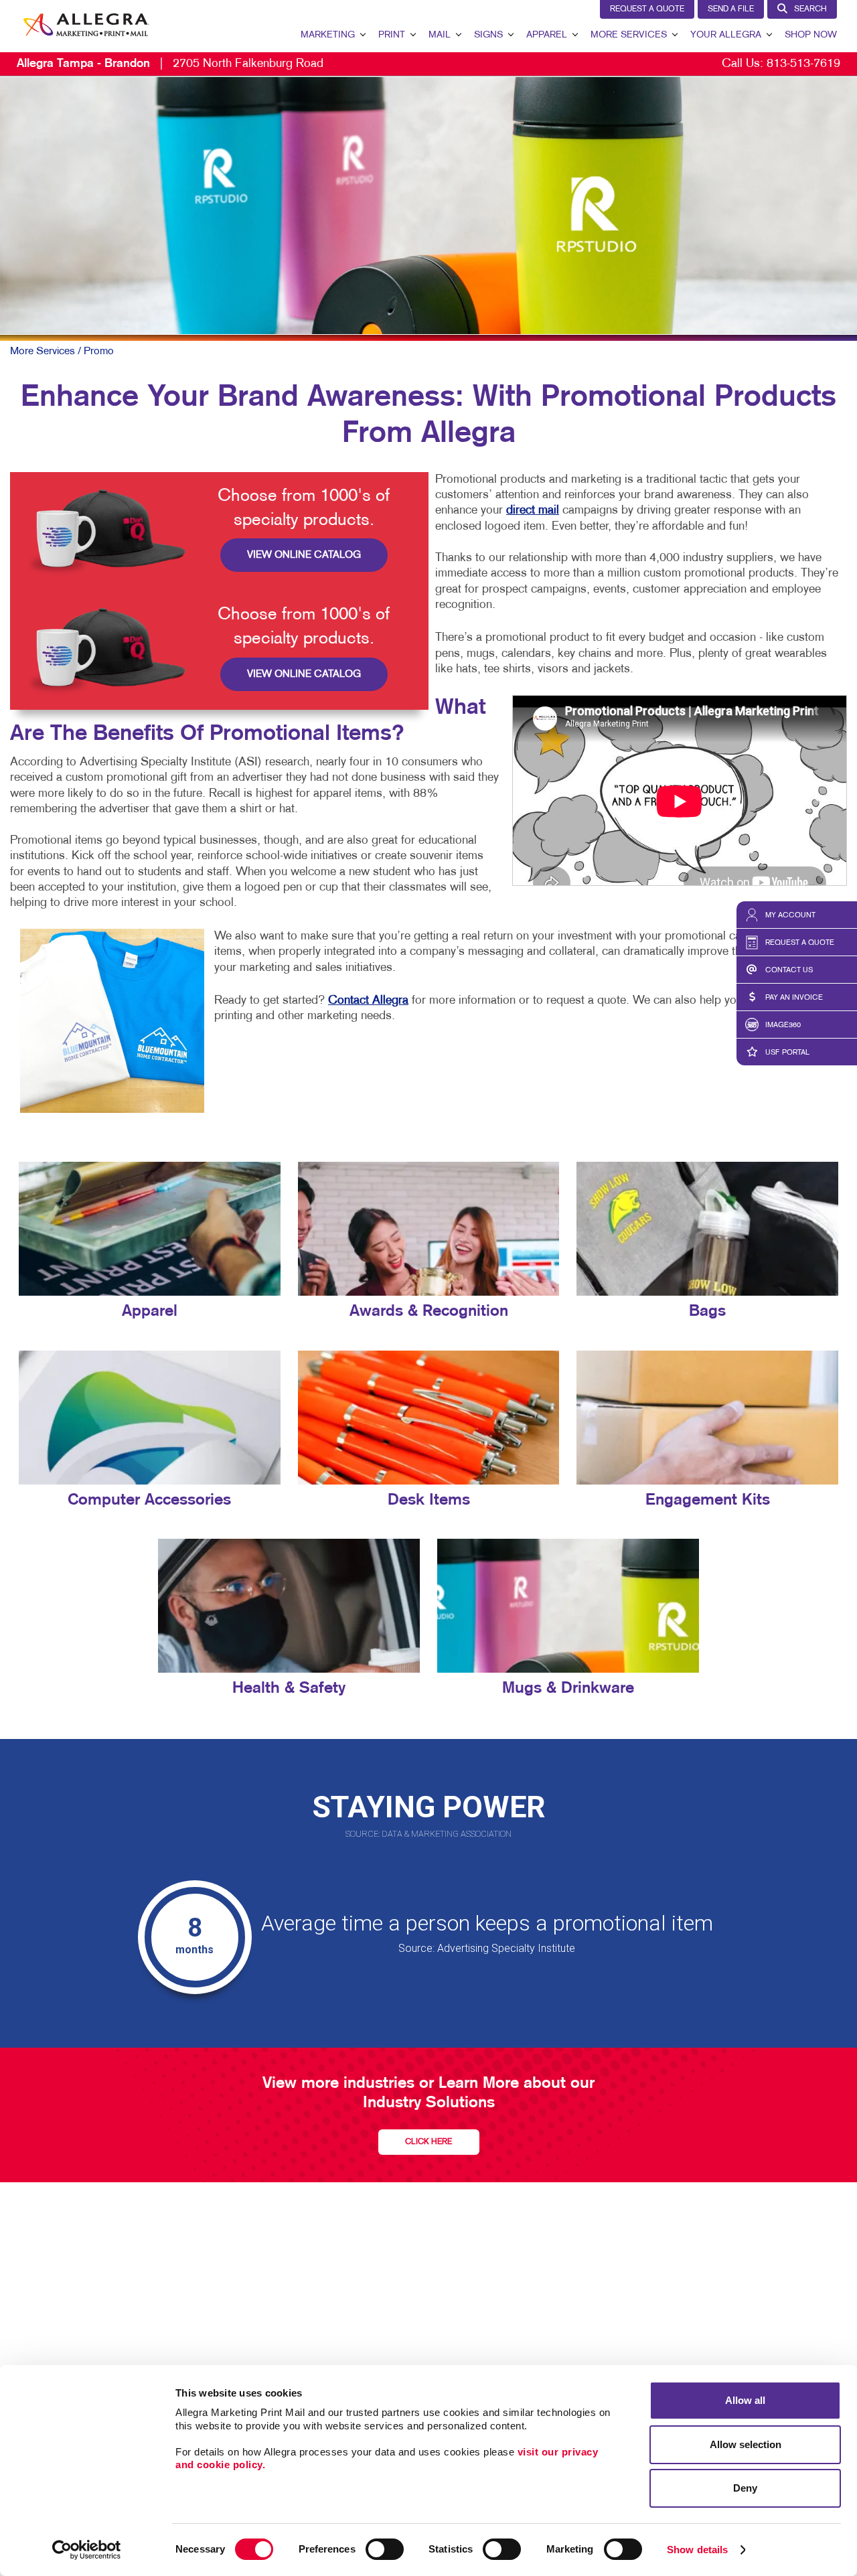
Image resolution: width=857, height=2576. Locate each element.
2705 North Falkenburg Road (170, 64)
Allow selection (746, 2444)
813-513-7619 (803, 64)
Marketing (328, 35)
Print (392, 35)
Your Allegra (726, 35)
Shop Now (811, 35)
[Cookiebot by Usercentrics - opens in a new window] (87, 2550)
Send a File (731, 9)
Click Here (428, 2142)
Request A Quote (647, 9)
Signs (488, 35)
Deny (745, 2488)
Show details (697, 2550)
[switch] (385, 2549)
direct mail (533, 511)
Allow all (745, 2400)
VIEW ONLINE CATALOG (304, 555)
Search (810, 9)
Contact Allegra (368, 1001)
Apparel (547, 35)
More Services (629, 35)
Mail (440, 35)
